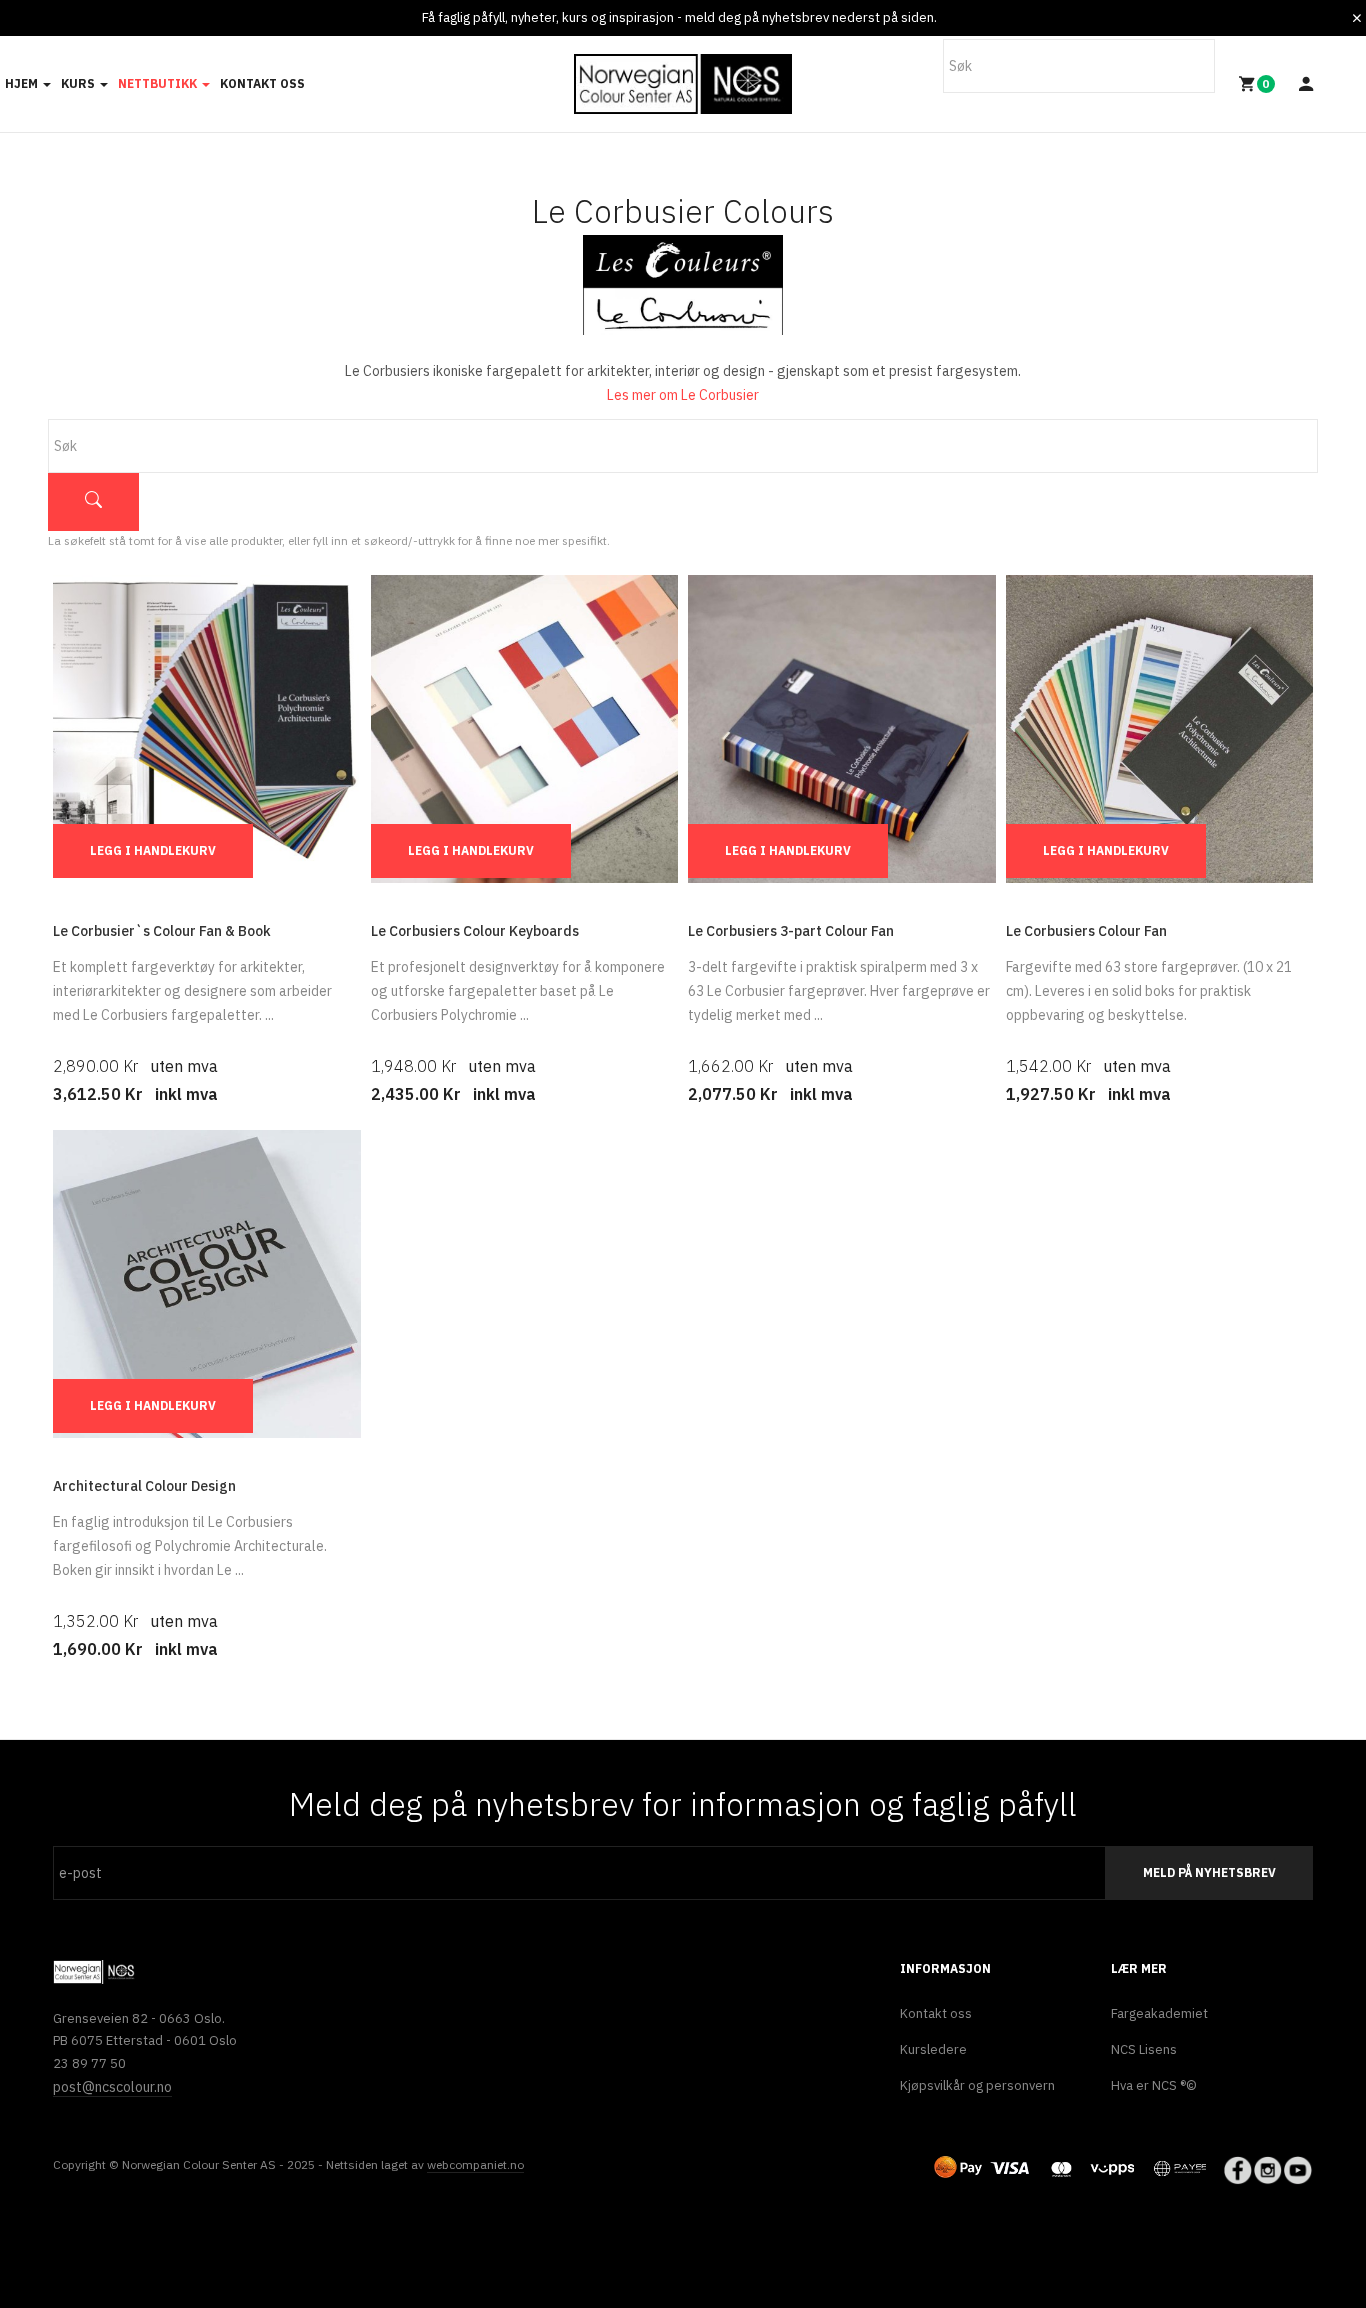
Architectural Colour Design (144, 1486)
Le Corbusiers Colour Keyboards (475, 931)
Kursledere (933, 2049)
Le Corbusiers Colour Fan (1086, 931)
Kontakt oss (262, 83)
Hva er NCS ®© (1154, 2085)
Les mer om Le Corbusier (683, 395)
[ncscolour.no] (683, 84)
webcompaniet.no (475, 2164)
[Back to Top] (1348, 2282)
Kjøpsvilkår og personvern (977, 2085)
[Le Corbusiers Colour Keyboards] (525, 728)
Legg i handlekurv (153, 850)
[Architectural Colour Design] (207, 1283)
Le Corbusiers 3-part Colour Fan (791, 931)
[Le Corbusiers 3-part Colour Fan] (842, 728)
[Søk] (93, 502)
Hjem (23, 83)
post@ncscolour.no (112, 2087)
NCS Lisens (1144, 2049)
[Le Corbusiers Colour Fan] (1160, 728)
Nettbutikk (159, 83)
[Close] (1357, 18)
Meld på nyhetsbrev (1209, 1872)
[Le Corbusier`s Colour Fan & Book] (207, 728)
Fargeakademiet (1159, 2013)
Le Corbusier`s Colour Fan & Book (162, 931)
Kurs (79, 83)
